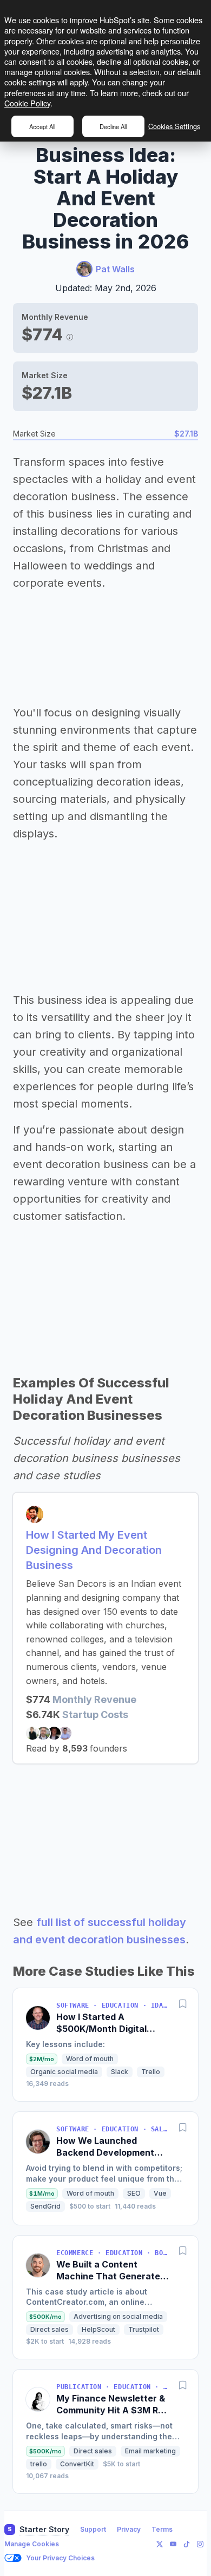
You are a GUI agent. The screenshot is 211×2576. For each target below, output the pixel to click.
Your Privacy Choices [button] (60, 2558)
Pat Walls (115, 269)
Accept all (42, 126)
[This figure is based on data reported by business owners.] (70, 334)
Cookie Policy (27, 103)
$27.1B (186, 434)
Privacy (129, 2529)
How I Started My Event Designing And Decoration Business (94, 1550)
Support (93, 2529)
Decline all (113, 126)
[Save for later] (183, 2003)
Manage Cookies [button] (32, 2544)
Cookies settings (174, 126)
